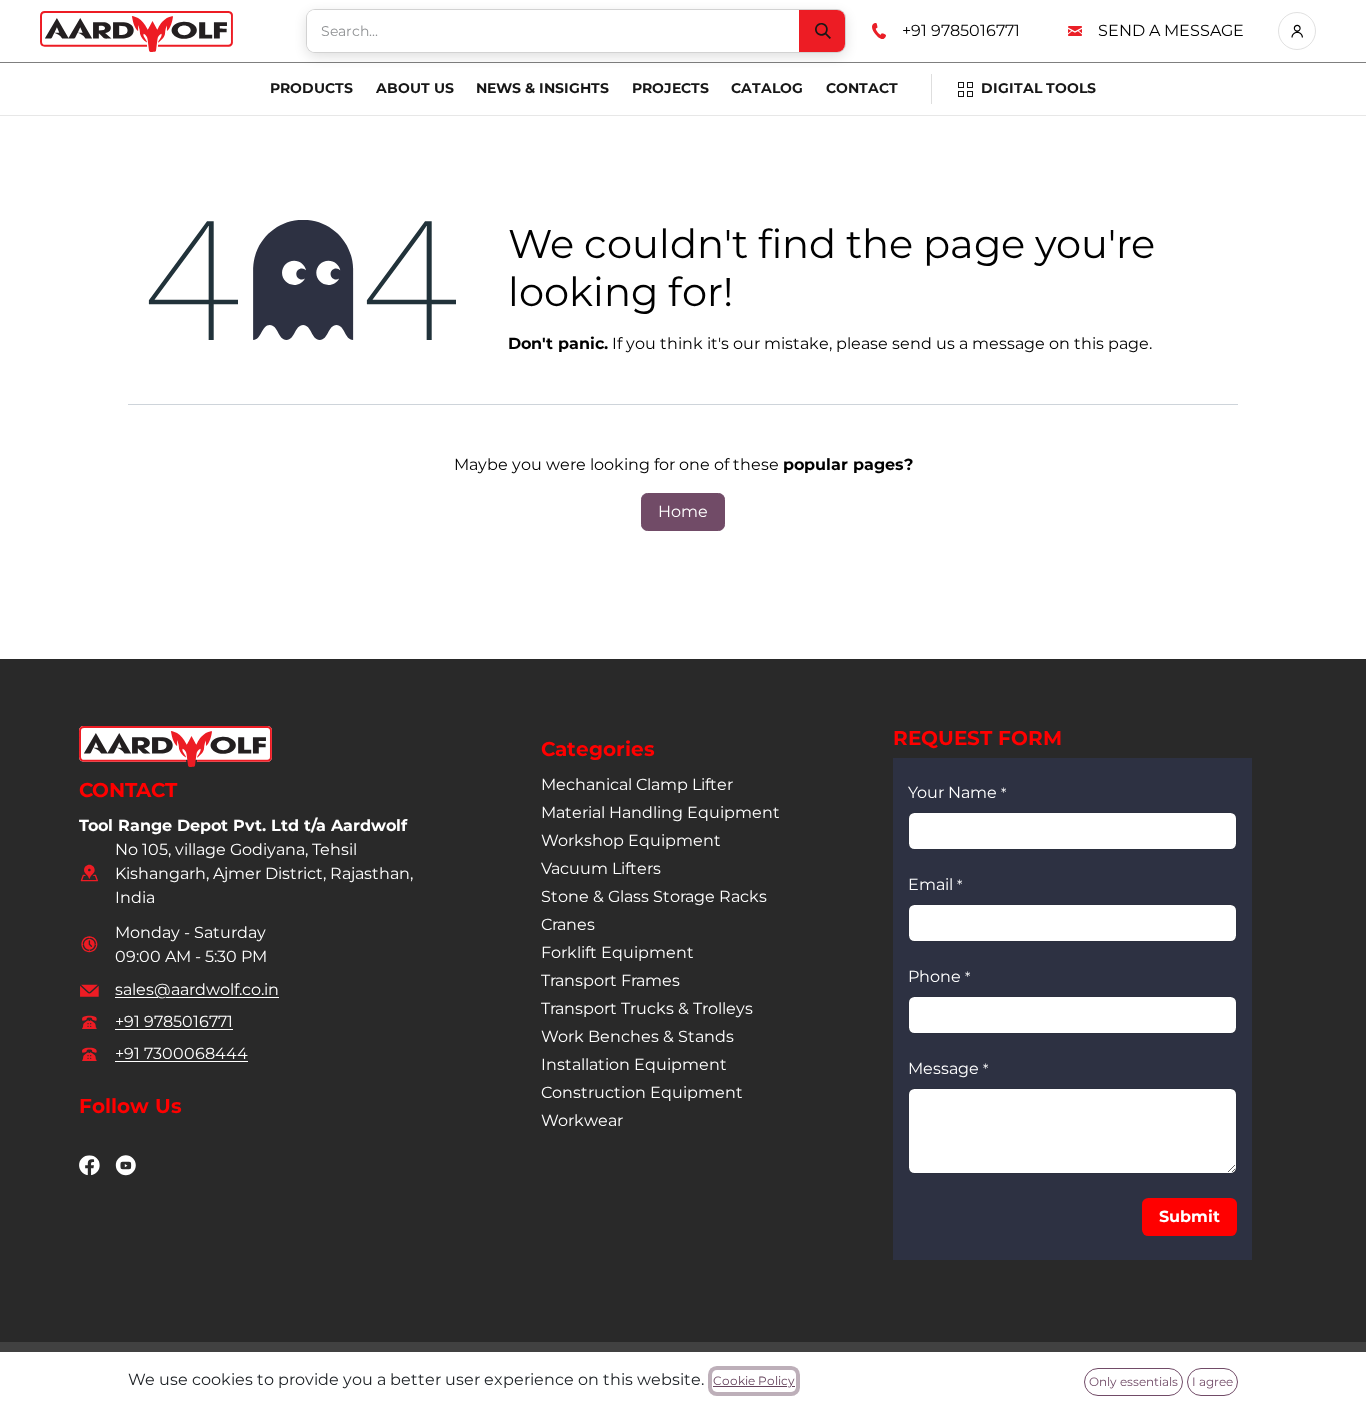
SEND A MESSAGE (1171, 30)
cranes (568, 924)
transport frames (610, 980)
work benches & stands (637, 1036)
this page (1111, 343)
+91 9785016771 (961, 30)
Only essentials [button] (1133, 1381)
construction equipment (642, 1092)
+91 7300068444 (181, 1053)
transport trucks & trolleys (647, 1008)
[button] (1189, 1217)
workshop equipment (631, 840)
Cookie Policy (754, 1380)
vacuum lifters (601, 868)
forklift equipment (617, 952)
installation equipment (634, 1064)
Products (311, 88)
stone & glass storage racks (654, 896)
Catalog (767, 88)
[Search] (822, 31)
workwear (582, 1120)
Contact (862, 88)
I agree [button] (1212, 1381)
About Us (415, 88)
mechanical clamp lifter (637, 784)
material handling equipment (660, 812)
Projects (670, 88)
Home (683, 511)
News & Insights (542, 88)
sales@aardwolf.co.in (197, 989)
